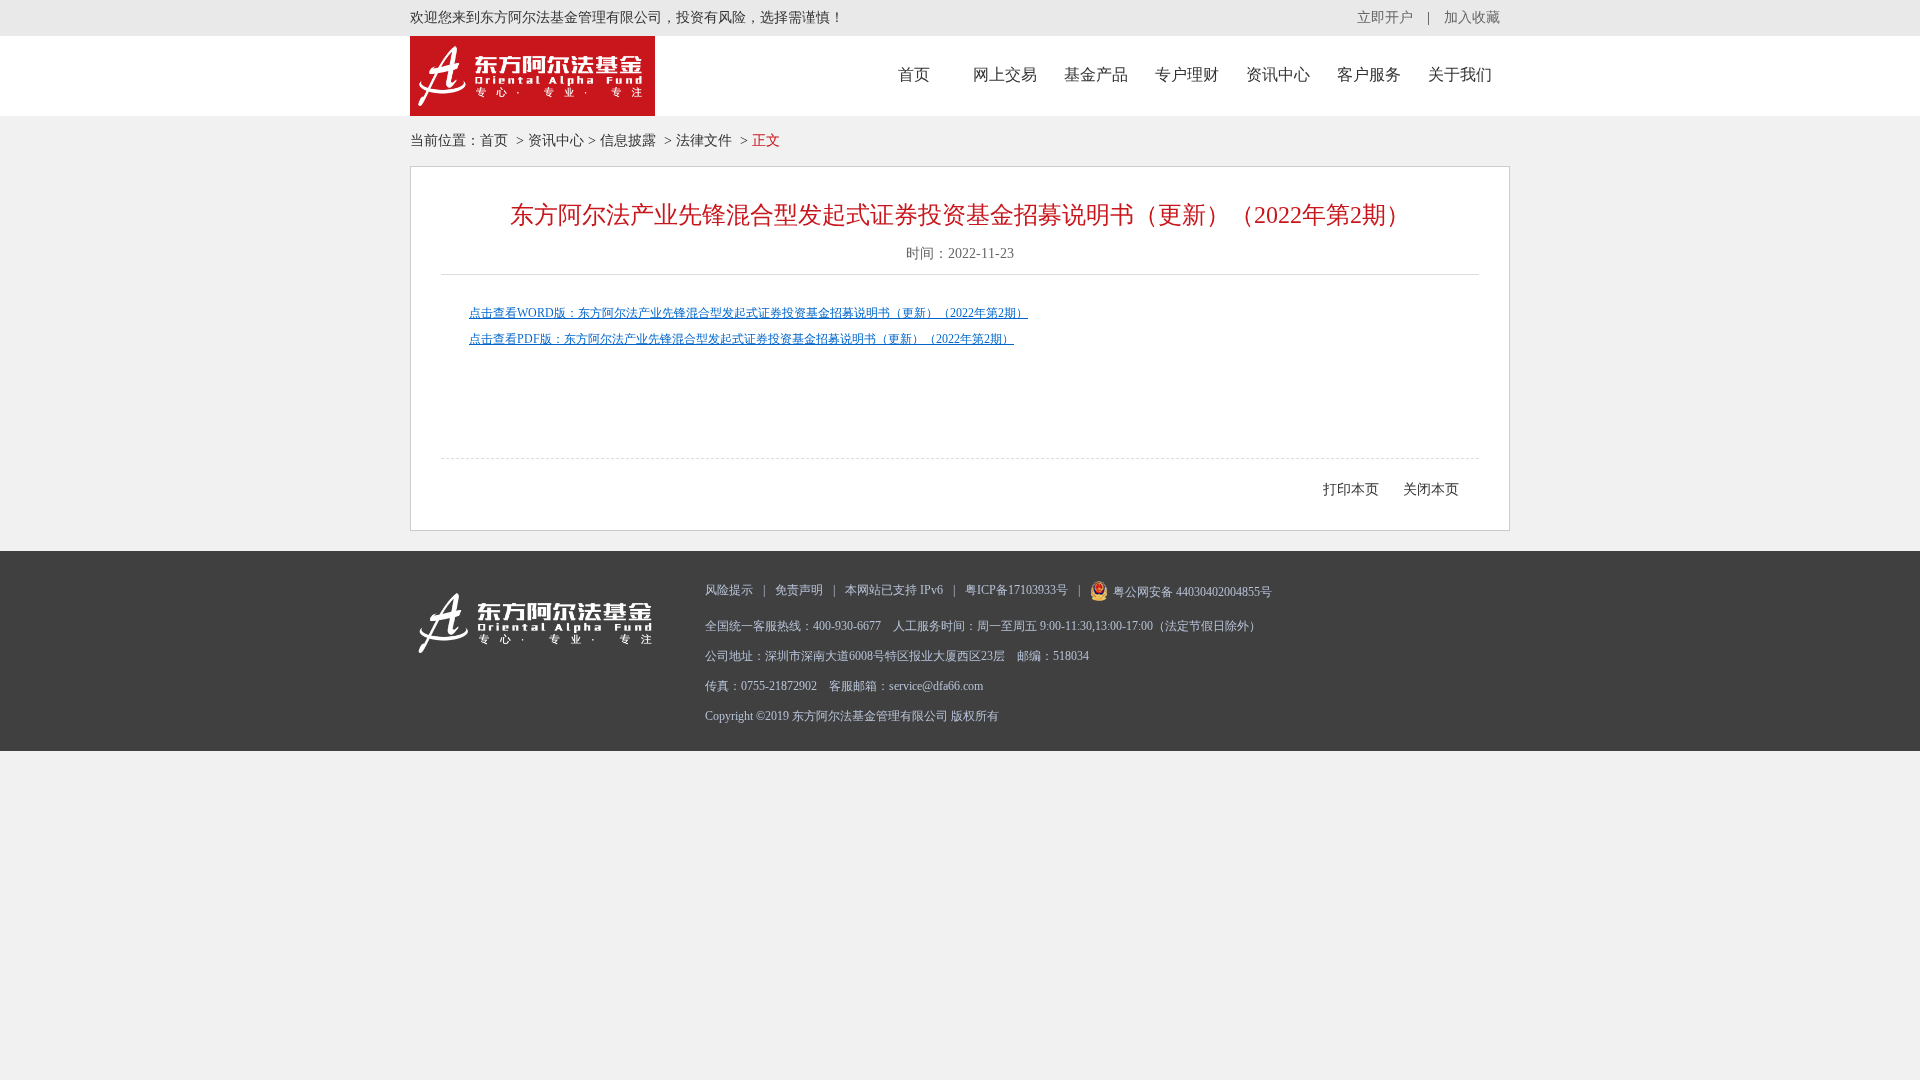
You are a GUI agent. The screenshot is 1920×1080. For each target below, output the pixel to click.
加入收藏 (1472, 17)
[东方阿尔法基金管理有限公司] (532, 76)
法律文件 (704, 140)
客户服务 (1369, 74)
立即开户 (1385, 17)
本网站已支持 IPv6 (894, 590)
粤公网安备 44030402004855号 (1192, 592)
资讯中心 (1278, 74)
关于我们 (1460, 74)
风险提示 (729, 590)
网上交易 (1005, 74)
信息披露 (628, 140)
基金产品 (1096, 74)
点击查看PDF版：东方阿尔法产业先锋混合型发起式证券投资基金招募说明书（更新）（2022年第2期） (741, 339)
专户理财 (1187, 74)
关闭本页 (1431, 489)
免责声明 (799, 590)
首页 (914, 74)
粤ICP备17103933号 (1016, 590)
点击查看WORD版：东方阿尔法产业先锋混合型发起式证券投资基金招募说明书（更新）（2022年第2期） (748, 313)
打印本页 (1351, 489)
